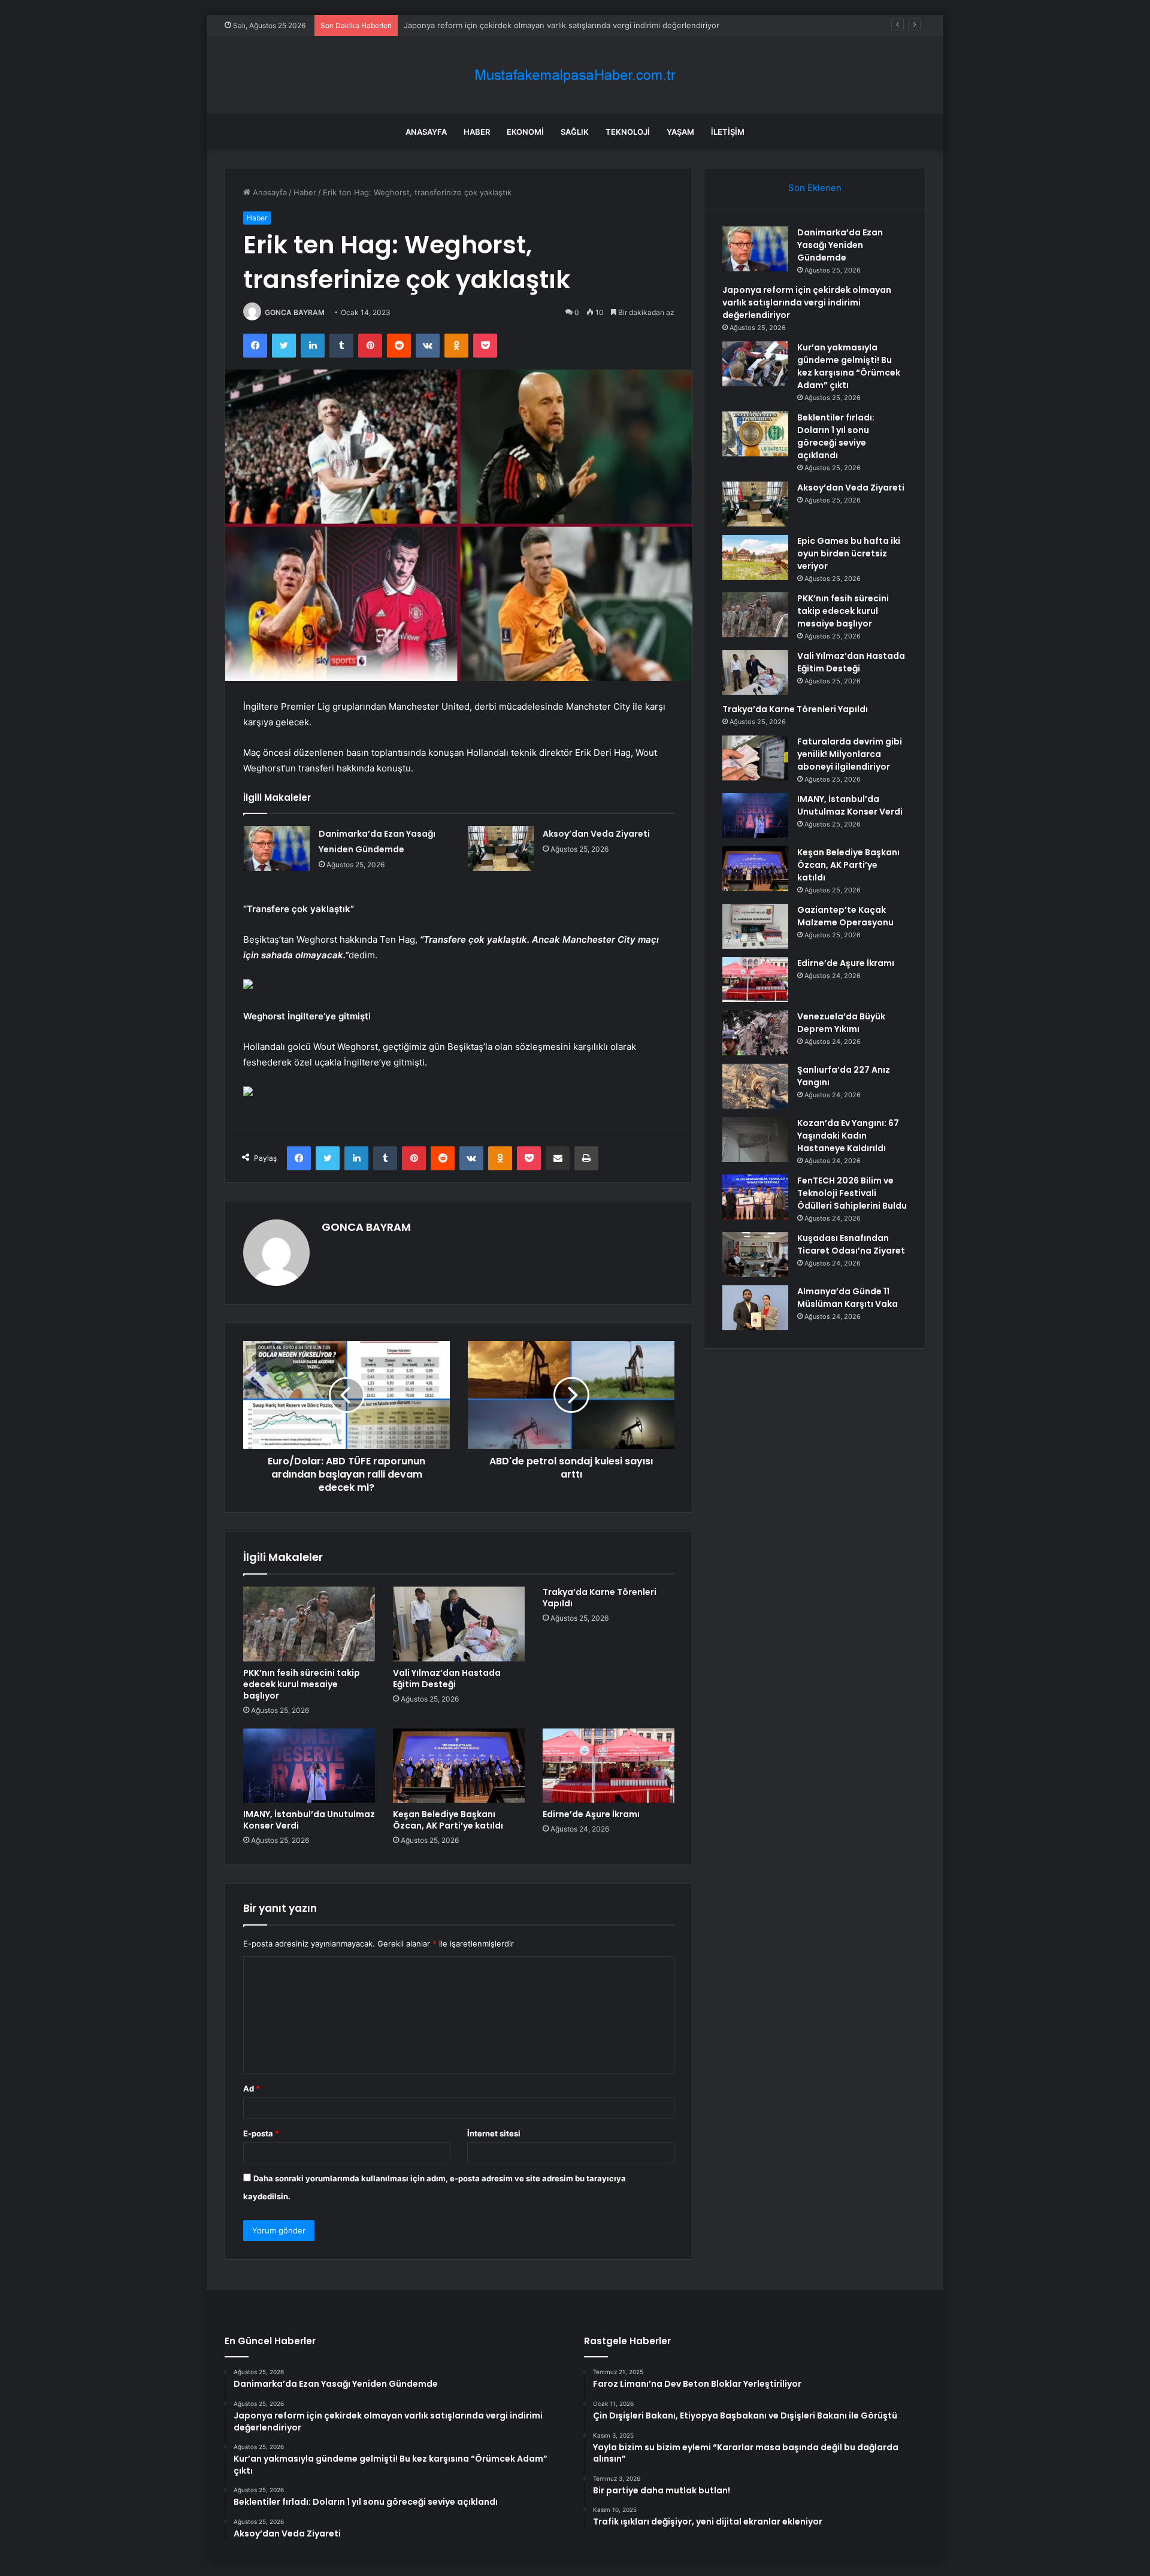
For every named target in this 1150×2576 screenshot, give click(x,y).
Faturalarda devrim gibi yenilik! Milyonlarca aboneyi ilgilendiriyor (850, 754)
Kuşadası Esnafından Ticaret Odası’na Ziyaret (851, 1244)
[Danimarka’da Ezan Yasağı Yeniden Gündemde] (277, 848)
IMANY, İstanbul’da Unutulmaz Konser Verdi (309, 1820)
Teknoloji (628, 132)
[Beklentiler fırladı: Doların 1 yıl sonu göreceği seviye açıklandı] (755, 434)
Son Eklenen (815, 188)
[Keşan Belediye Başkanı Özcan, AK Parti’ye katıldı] (459, 1766)
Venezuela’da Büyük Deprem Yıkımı (841, 1023)
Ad (252, 2088)
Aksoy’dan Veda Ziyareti (596, 834)
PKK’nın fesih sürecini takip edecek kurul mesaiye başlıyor (302, 1684)
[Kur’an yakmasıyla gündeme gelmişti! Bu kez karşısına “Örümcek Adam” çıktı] (755, 364)
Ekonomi (525, 132)
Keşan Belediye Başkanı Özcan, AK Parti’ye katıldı (448, 1820)
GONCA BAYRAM (295, 312)
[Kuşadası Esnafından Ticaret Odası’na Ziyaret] (755, 1254)
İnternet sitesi (494, 2133)
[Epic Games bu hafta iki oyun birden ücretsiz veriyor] (755, 557)
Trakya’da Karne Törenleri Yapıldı (600, 1598)
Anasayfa (426, 132)
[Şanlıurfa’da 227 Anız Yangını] (755, 1086)
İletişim (728, 132)
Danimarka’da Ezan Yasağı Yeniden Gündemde (840, 245)
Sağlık (575, 132)
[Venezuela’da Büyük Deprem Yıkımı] (755, 1033)
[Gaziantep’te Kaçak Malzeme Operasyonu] (755, 926)
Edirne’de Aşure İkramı (591, 1814)
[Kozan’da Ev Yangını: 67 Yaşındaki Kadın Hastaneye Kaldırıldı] (755, 1139)
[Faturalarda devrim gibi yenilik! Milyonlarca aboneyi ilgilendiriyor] (755, 758)
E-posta (261, 2133)
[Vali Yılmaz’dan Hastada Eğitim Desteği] (459, 1624)
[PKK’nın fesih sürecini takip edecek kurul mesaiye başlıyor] (309, 1624)
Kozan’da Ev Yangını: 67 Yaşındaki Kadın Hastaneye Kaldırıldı (848, 1136)
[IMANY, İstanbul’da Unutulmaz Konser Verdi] (309, 1766)
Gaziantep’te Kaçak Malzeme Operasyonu (845, 916)
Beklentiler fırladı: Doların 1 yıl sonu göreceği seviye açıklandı (836, 436)
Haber (477, 132)
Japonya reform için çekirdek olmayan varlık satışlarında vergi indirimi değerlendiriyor (807, 302)
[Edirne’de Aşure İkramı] (609, 1766)
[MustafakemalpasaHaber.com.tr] (575, 75)
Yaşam (680, 132)
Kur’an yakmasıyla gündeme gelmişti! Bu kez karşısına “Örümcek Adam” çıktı (849, 366)
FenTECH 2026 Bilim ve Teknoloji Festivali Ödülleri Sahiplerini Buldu (852, 1193)
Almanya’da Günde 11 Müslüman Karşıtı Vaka (848, 1298)
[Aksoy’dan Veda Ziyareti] (501, 848)
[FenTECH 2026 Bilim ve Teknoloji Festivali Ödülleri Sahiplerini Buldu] (755, 1197)
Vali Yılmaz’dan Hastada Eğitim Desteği (447, 1679)
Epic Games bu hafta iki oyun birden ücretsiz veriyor (849, 553)
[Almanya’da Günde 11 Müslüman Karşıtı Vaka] (755, 1308)
